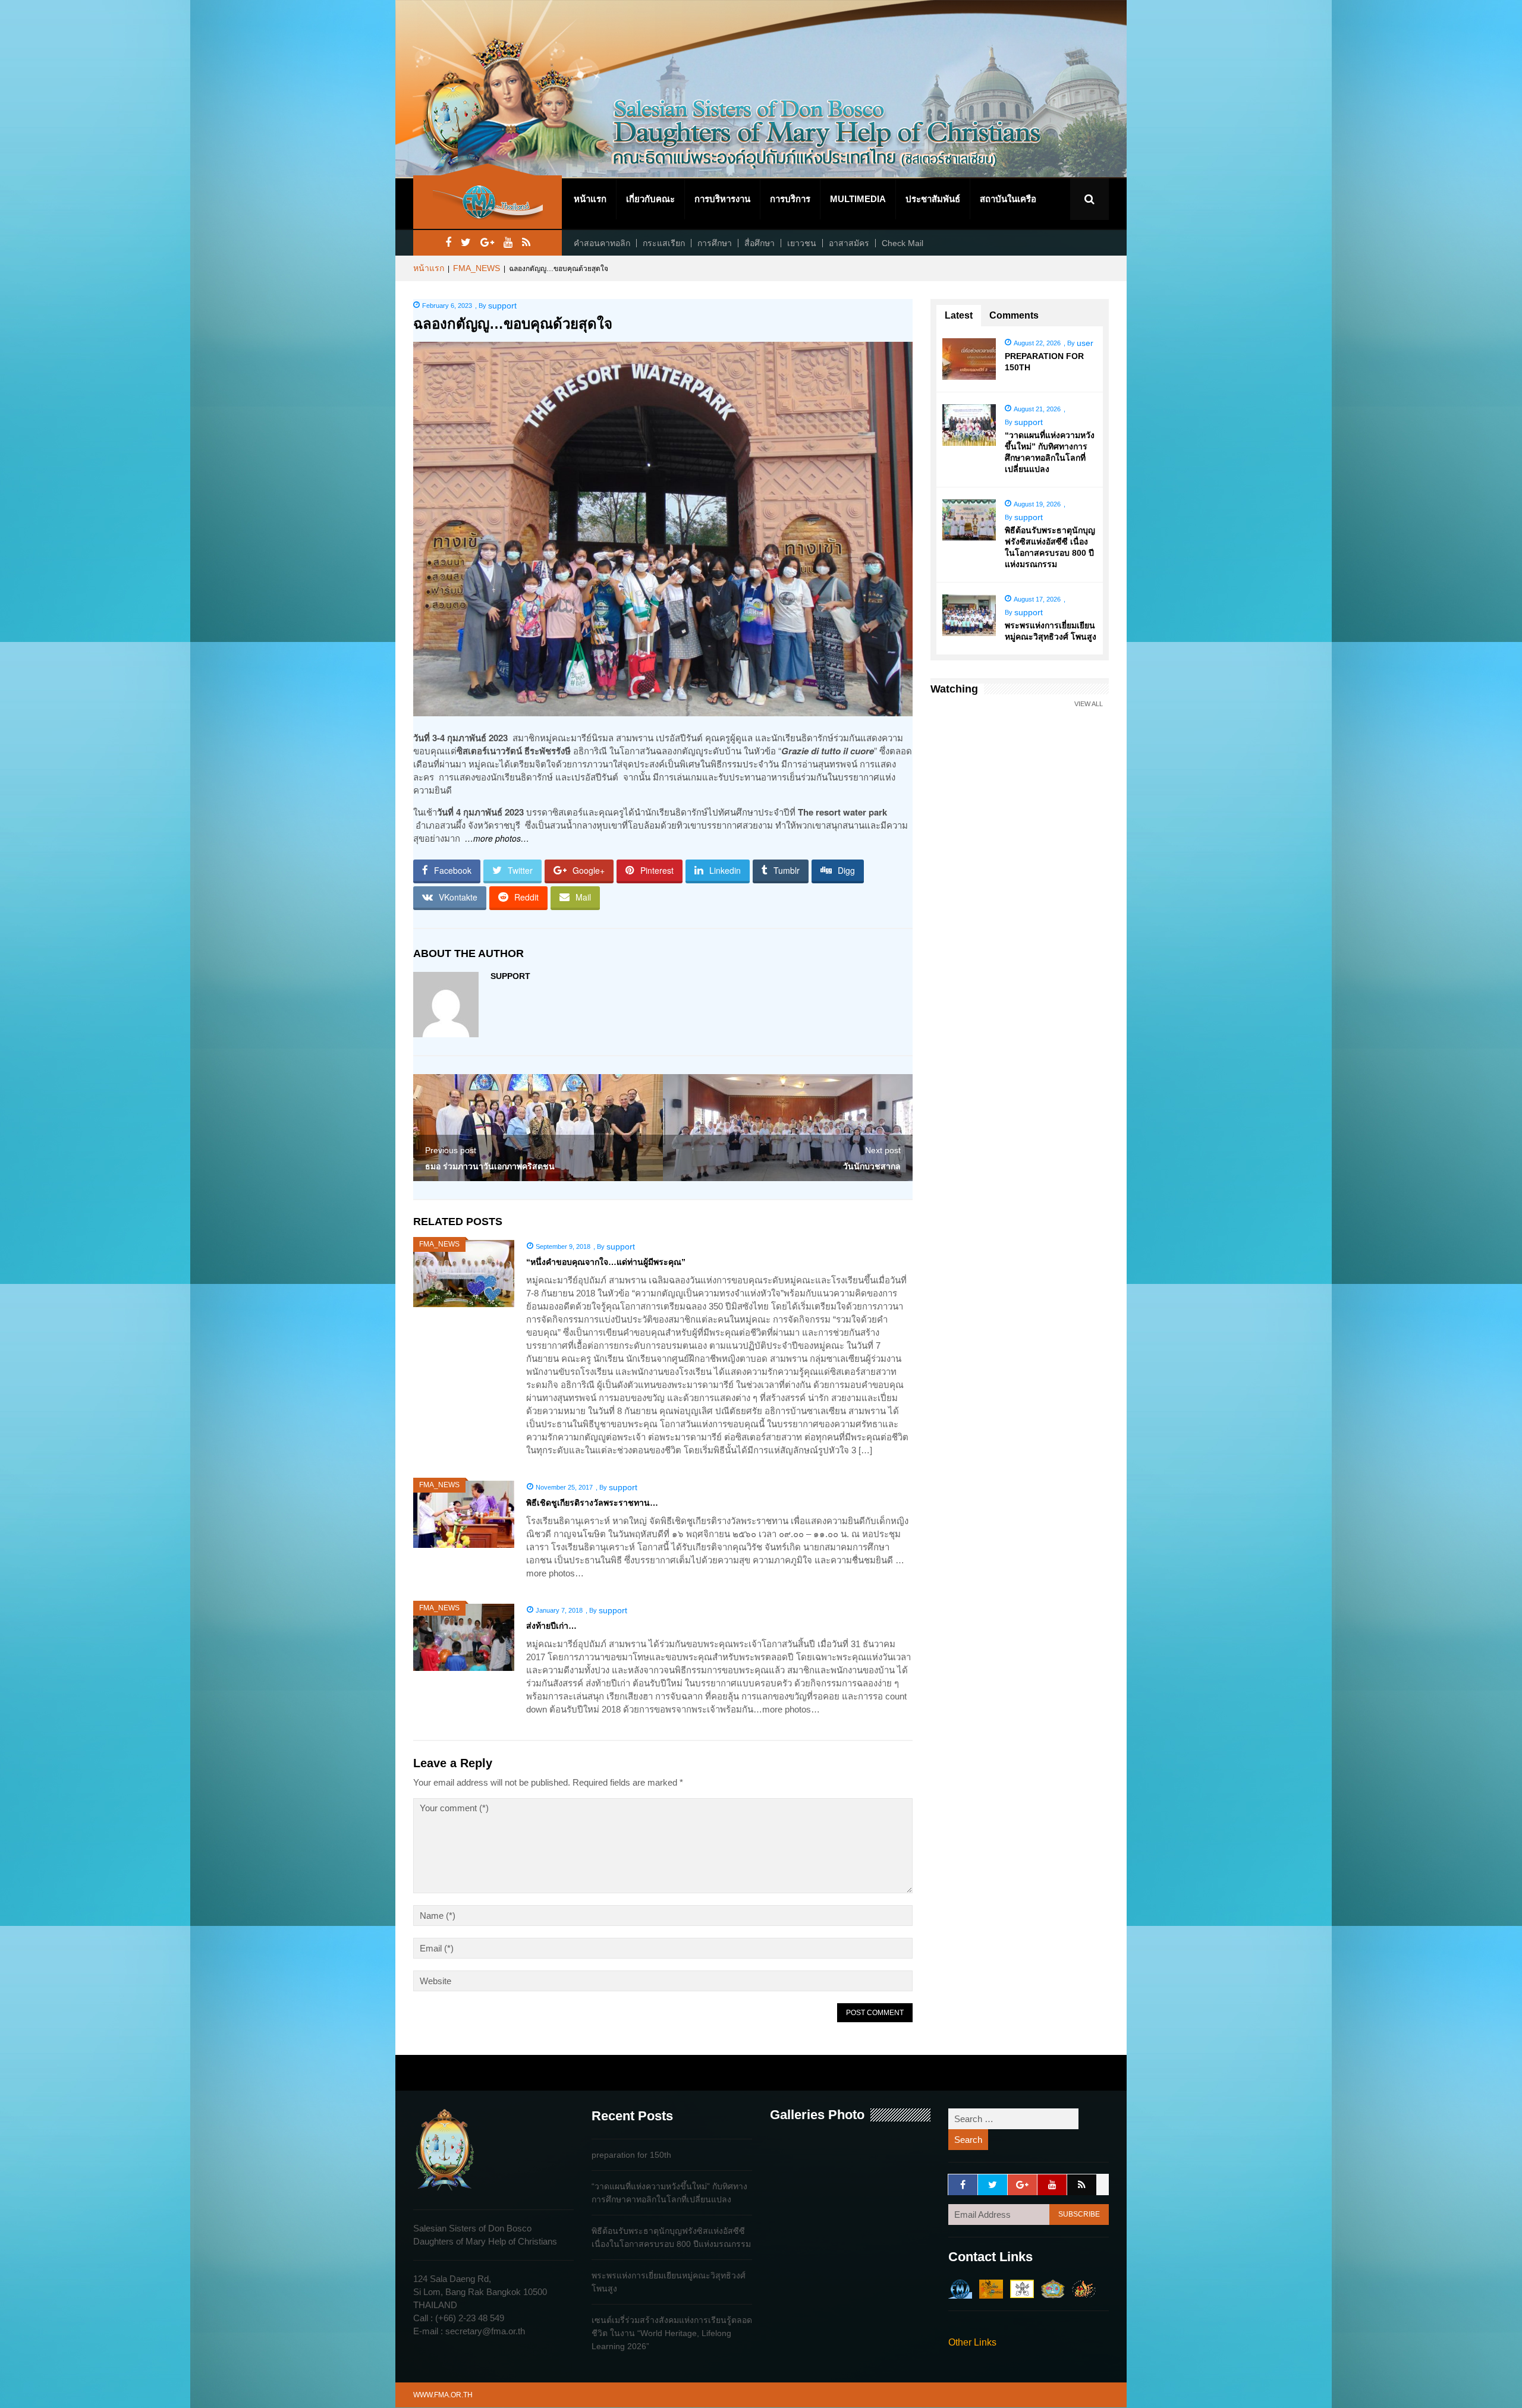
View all (1089, 704)
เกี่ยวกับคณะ (650, 199)
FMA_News (477, 268)
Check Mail (902, 243)
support (502, 306)
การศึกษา (715, 243)
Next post (883, 1150)
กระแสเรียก (664, 243)
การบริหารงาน (722, 199)
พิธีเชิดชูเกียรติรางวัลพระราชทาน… (592, 1503)
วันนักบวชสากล (872, 1166)
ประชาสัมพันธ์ (933, 199)
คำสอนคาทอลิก (602, 243)
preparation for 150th (631, 2155)
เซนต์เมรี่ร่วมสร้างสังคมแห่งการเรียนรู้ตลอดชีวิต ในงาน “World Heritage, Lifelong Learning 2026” (672, 2333)
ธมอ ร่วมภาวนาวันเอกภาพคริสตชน (490, 1166)
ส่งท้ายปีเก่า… (551, 1626)
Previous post (451, 1150)
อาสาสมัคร (849, 243)
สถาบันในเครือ (1008, 199)
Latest (959, 315)
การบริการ (790, 199)
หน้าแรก (590, 199)
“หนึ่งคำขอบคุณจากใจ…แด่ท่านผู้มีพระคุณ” (606, 1262)
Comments (1014, 315)
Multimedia (858, 199)
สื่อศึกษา (760, 243)
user (1085, 343)
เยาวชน (802, 243)
